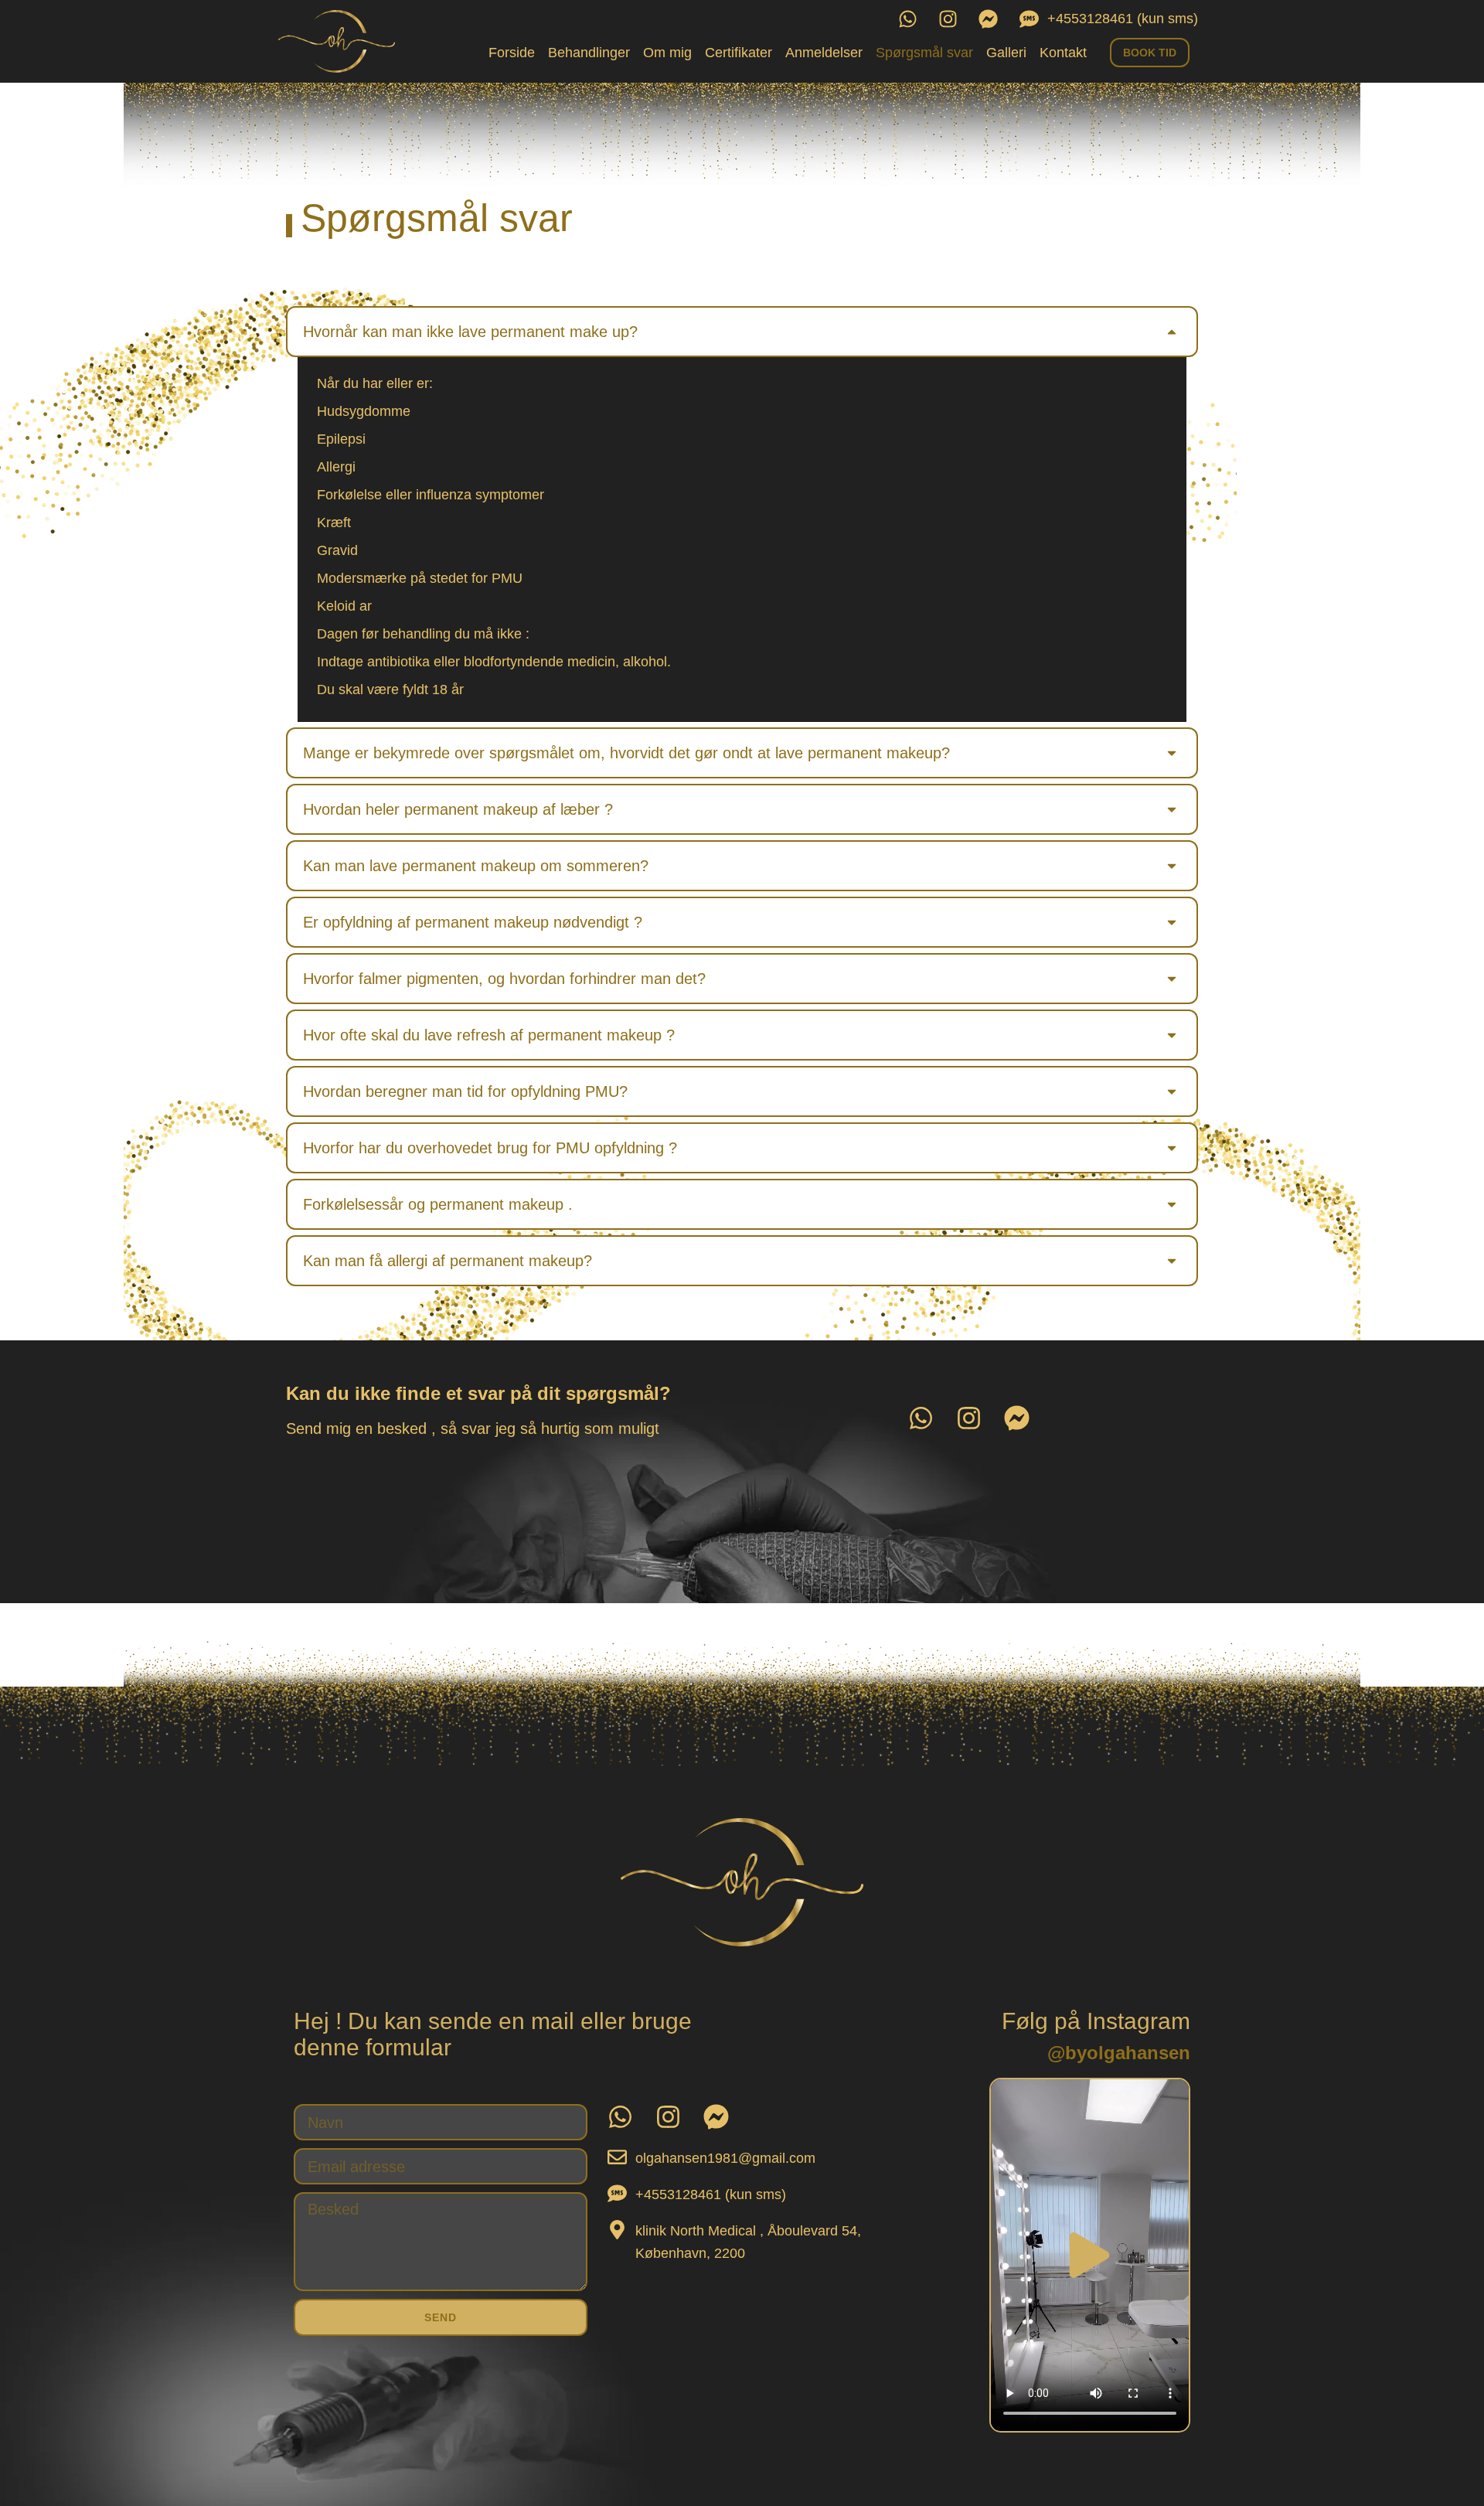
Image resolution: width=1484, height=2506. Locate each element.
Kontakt (1063, 53)
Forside (512, 53)
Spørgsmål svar (924, 53)
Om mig (667, 53)
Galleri (1006, 53)
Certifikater (739, 53)
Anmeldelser (824, 53)
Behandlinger (589, 53)
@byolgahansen (1119, 2053)
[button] (742, 332)
